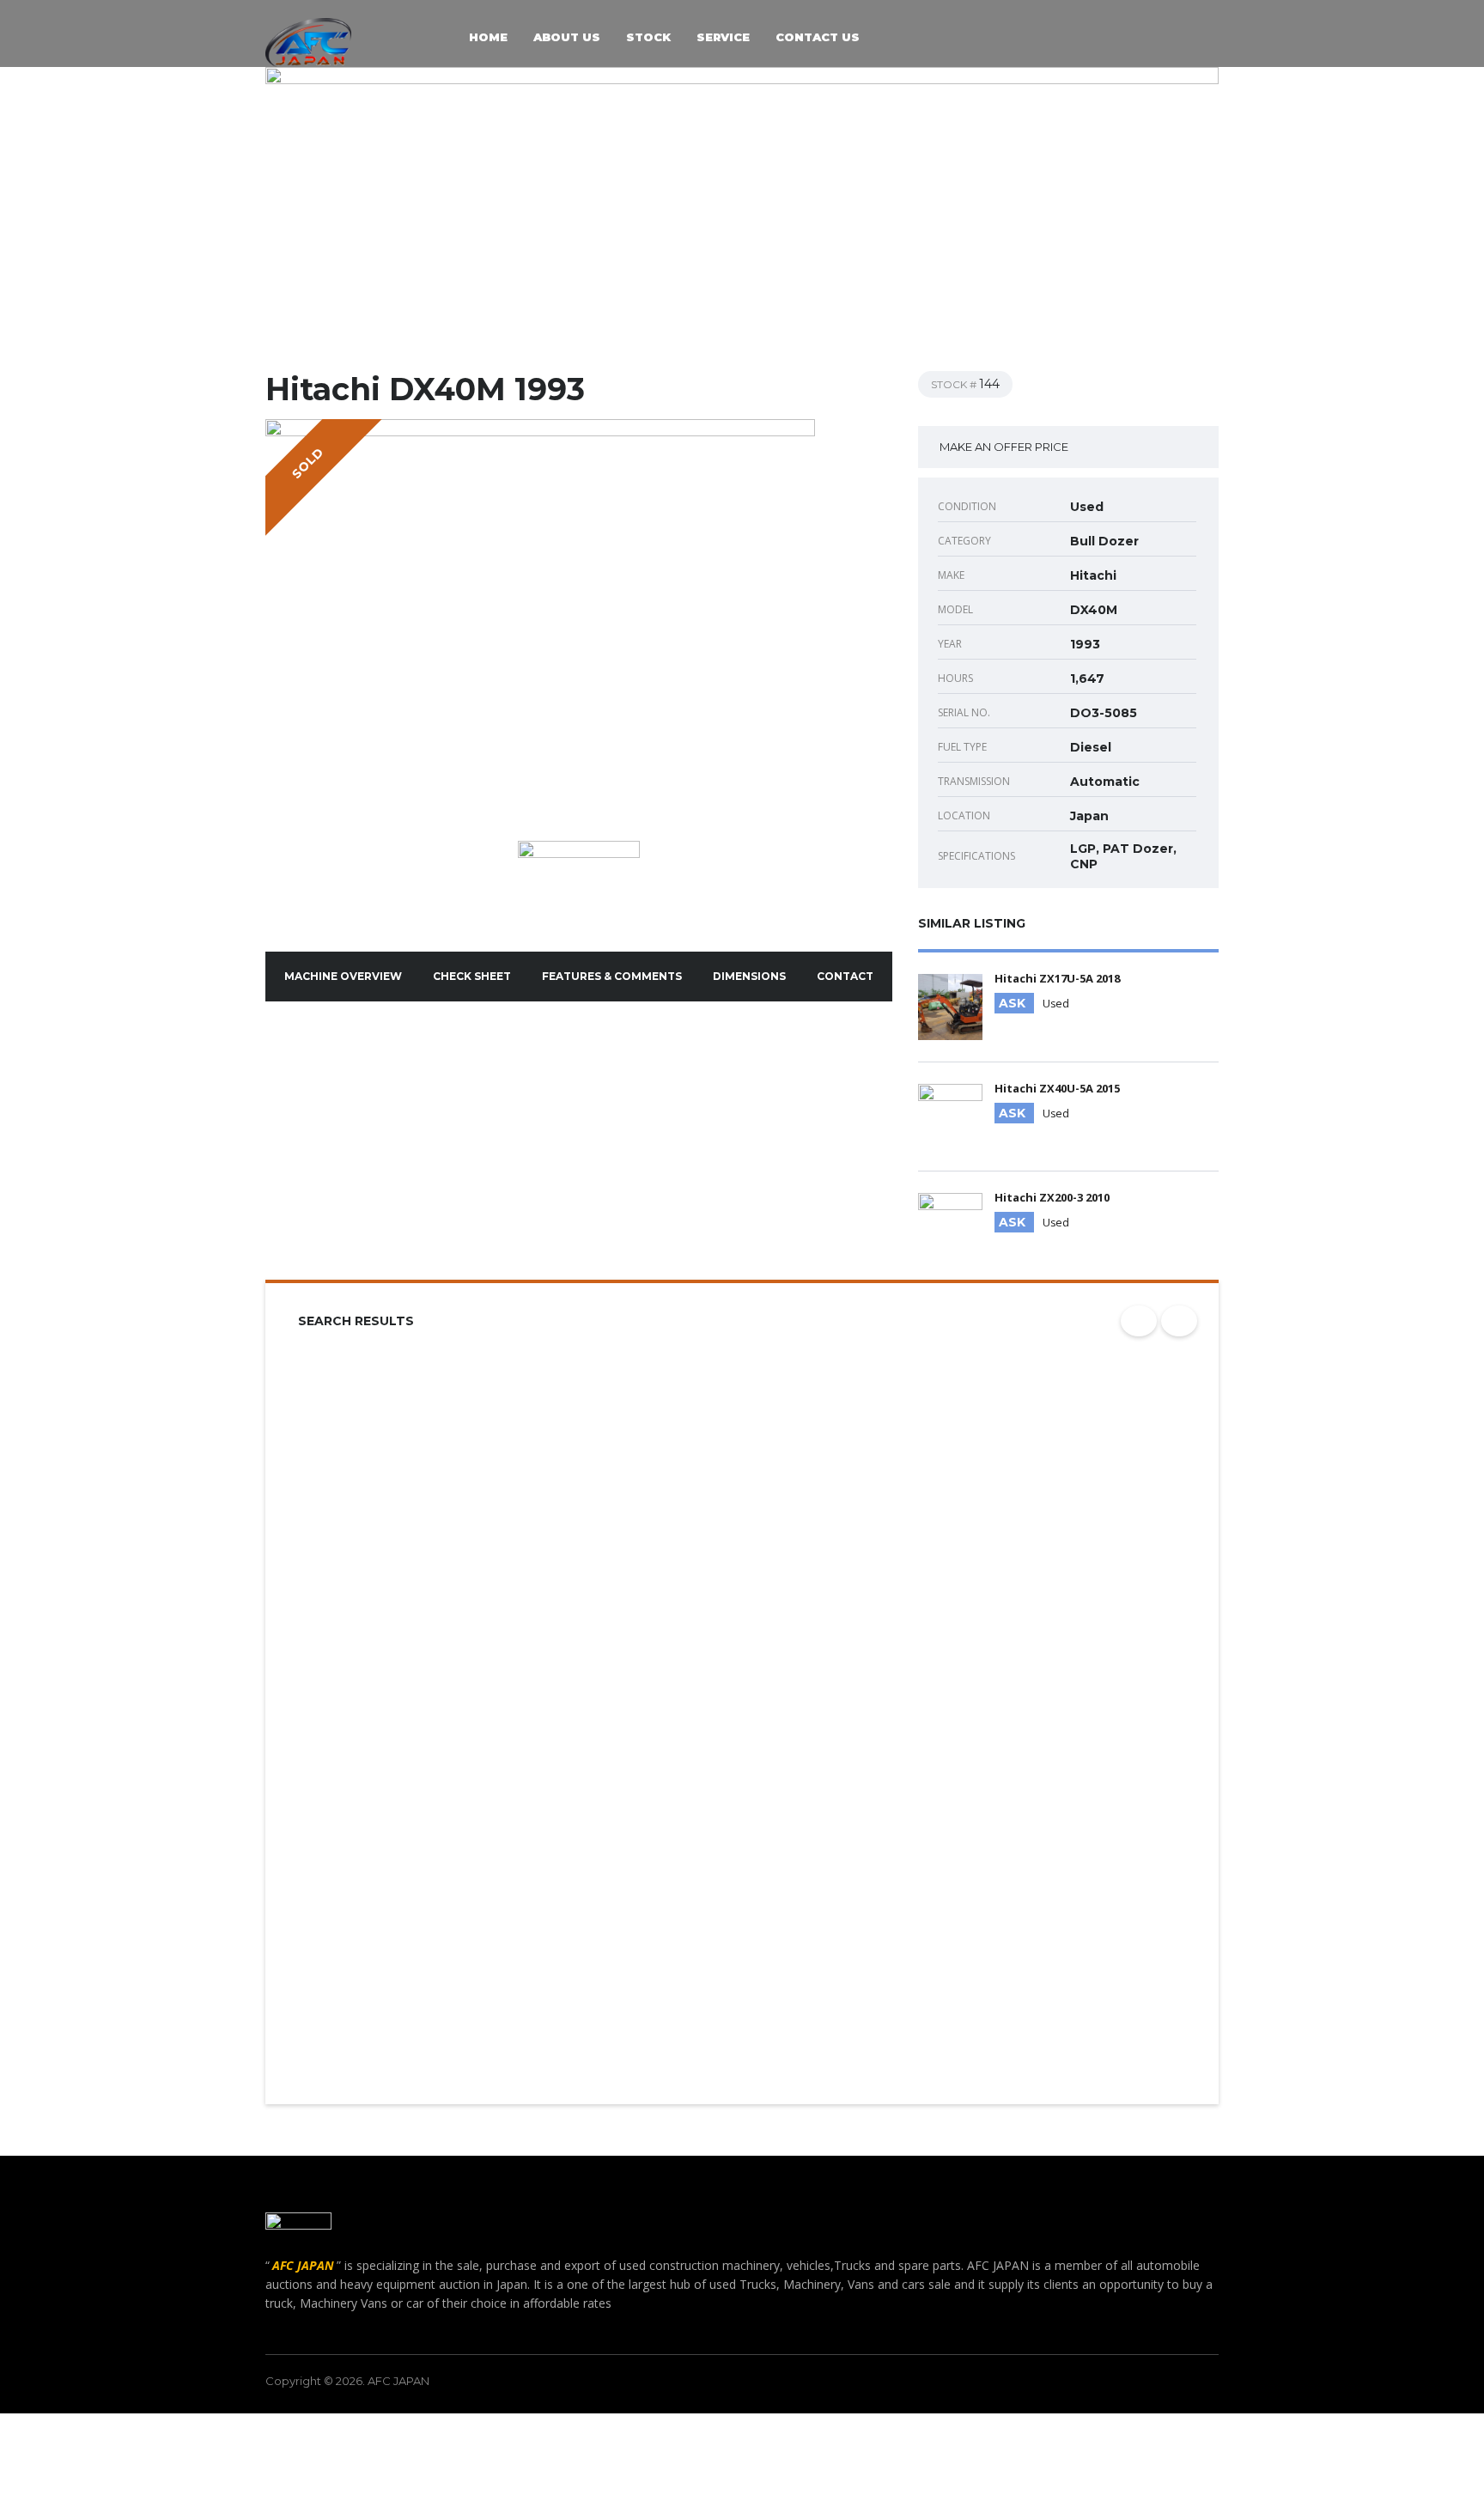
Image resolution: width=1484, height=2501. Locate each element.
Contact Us (818, 38)
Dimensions (749, 976)
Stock (648, 38)
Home (488, 38)
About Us (567, 38)
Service (723, 38)
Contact (845, 976)
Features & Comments (612, 976)
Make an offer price (1004, 447)
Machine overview (343, 976)
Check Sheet (472, 976)
